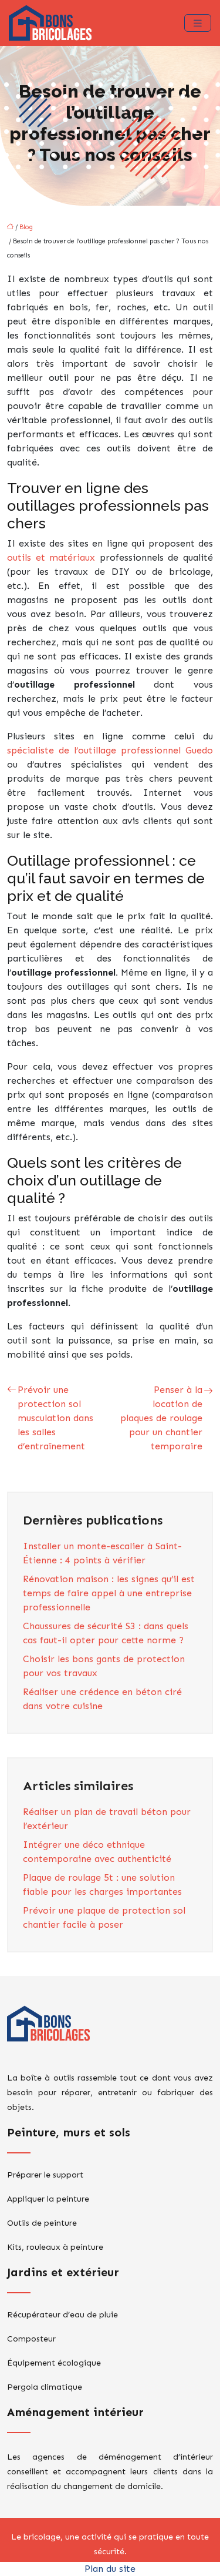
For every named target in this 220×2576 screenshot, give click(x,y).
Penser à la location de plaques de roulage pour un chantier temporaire (161, 1418)
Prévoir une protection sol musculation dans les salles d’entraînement (55, 1418)
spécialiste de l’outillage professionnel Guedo (110, 750)
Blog (26, 227)
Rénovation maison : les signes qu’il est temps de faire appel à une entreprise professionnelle (109, 1593)
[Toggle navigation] (198, 23)
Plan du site (110, 2569)
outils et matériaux (53, 557)
